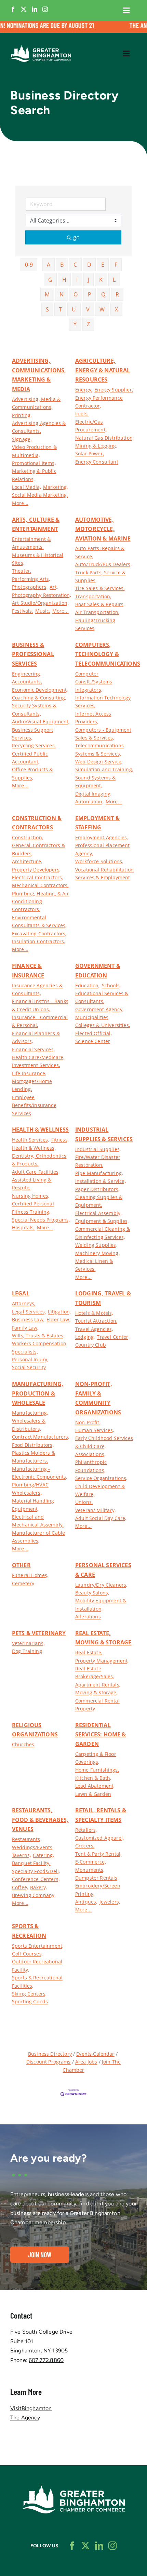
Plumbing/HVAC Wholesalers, (30, 1489)
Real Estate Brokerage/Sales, (95, 1672)
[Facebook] (13, 9)
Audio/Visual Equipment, (41, 722)
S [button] (47, 309)
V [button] (88, 309)
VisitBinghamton (31, 2408)
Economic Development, (40, 690)
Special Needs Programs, (41, 1220)
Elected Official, (93, 1033)
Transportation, (93, 596)
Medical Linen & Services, (94, 1265)
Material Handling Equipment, (33, 1505)
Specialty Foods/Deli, (36, 1871)
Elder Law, (58, 1319)
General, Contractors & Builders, (39, 849)
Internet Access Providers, (93, 718)
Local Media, (26, 487)
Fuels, (82, 413)
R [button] (117, 294)
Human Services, (95, 1430)
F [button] (116, 265)
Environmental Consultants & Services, (39, 921)
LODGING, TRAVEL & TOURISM (103, 1298)
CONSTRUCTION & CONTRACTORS (37, 823)
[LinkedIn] (35, 9)
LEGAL (21, 1293)
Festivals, (23, 611)
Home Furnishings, (97, 1770)
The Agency (25, 2418)
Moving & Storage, (96, 1692)
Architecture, (27, 861)
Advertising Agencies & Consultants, (39, 427)
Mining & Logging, (96, 446)
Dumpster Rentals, (97, 1878)
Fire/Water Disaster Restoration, (98, 1161)
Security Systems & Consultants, (34, 709)
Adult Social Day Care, (101, 1518)
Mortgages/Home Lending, (32, 1085)
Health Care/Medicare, (38, 1057)
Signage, (22, 439)
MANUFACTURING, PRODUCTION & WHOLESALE (38, 1393)
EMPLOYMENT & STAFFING (97, 823)
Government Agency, (99, 1009)
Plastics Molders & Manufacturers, (34, 1457)
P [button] (90, 294)
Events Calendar (95, 2054)
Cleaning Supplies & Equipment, (99, 1201)
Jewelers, (110, 1902)
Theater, (22, 571)
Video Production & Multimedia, (34, 451)
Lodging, (85, 1337)
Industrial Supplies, (98, 1149)
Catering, (43, 1855)
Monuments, (90, 1870)
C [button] (75, 265)
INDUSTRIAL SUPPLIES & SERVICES (104, 1134)
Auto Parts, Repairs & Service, (100, 552)
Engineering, (27, 674)
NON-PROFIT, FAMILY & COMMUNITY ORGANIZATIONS (98, 1398)
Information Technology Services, (103, 702)
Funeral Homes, (30, 1575)
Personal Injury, (30, 1359)
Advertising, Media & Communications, (36, 403)
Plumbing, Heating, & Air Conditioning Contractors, (41, 902)
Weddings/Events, (33, 1847)
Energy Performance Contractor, (99, 402)
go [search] (76, 237)
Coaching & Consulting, (39, 698)
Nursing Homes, (31, 1196)
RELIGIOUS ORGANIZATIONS (35, 1730)
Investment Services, (36, 1065)
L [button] (114, 280)
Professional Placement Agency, (103, 849)
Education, (88, 985)
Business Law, (28, 1319)
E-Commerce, (91, 1862)
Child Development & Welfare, (100, 1490)
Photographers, (30, 587)
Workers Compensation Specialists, (39, 1347)
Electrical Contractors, (38, 877)
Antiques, (86, 1902)
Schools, (111, 985)
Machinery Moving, (97, 1253)
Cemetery (23, 1583)
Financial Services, (33, 1049)
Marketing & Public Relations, (34, 475)
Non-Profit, (88, 1422)
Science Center (93, 1041)
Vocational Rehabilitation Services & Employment (104, 873)
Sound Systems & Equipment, (95, 782)
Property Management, (102, 1661)
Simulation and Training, (104, 769)
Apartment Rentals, (98, 1685)
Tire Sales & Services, (100, 588)
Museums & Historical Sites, (38, 559)
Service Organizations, (101, 1478)
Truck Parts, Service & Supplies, (101, 576)
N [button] (62, 294)
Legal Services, (29, 1312)
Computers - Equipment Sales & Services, (103, 734)
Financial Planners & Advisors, (36, 1037)
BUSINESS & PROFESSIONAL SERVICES (33, 654)
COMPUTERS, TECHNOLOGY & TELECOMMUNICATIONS (108, 654)
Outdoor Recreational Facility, (37, 1965)
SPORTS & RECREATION (29, 1931)
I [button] (77, 280)
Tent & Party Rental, (98, 1854)
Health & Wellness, (34, 1148)
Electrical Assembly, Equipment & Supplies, (102, 1217)
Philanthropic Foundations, (91, 1466)
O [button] (76, 294)
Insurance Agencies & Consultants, (37, 989)
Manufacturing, (30, 1413)
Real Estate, (89, 1652)
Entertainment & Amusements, (31, 543)
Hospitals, (23, 1227)
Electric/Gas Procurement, (91, 426)
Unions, (84, 1502)
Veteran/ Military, (95, 1510)
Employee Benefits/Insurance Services (34, 1105)
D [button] (89, 265)
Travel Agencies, (94, 1329)
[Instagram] (45, 9)
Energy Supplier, (114, 390)
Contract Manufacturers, (41, 1437)
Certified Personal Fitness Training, (33, 1207)
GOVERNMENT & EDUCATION (98, 971)
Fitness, (60, 1140)
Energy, (84, 390)
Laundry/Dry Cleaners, (101, 1585)
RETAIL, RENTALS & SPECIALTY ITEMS (101, 1815)
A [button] (49, 265)
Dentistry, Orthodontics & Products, (39, 1160)
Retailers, (86, 1830)
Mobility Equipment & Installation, (101, 1604)
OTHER (21, 1565)
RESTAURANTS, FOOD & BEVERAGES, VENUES (40, 1820)
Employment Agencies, (102, 837)
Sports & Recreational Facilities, (37, 1981)
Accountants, (27, 682)
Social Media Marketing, (40, 495)
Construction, (28, 837)
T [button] (60, 309)
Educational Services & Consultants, (102, 997)
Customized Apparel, (99, 1838)
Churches (23, 1744)
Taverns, (21, 1855)
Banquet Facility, (31, 1863)
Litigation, (59, 1312)
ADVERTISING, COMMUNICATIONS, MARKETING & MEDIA (39, 375)
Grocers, (85, 1846)
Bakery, (38, 1887)
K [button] (101, 280)
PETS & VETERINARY (39, 1633)
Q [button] (103, 294)
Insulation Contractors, (39, 941)
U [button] (74, 309)
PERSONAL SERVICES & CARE (103, 1570)
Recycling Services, (34, 745)
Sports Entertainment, (38, 1946)
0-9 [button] (29, 265)
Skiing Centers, (29, 1994)
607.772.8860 (46, 2360)
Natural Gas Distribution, (104, 438)
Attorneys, (24, 1303)
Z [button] (88, 324)
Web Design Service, (99, 762)
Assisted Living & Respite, (32, 1184)
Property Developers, (36, 870)
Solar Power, (90, 453)
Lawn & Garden (93, 1794)
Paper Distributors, (97, 1189)
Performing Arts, (31, 579)
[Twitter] (24, 9)
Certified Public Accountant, (30, 758)
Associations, (90, 1454)
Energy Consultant (97, 462)
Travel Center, (113, 1337)
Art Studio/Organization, (40, 603)
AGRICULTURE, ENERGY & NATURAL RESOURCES (103, 370)
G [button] (50, 280)
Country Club (91, 1345)
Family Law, (25, 1328)
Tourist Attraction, (96, 1321)
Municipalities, (92, 1017)
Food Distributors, (33, 1445)
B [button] (62, 265)
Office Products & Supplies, (32, 773)
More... (20, 503)
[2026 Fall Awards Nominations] (73, 27)
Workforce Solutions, (99, 861)
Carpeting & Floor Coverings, (96, 1758)
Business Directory (50, 2054)
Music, (43, 611)
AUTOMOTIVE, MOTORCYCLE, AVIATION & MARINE (103, 529)
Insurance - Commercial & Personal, (40, 1021)
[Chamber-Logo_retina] (73, 2488)
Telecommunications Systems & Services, (99, 749)
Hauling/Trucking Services (95, 624)
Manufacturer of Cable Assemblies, (38, 1537)
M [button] (47, 294)
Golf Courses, (27, 1954)
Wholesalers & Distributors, (29, 1425)
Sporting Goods (30, 2001)
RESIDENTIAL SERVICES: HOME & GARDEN (101, 1734)
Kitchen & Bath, (93, 1778)
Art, (54, 587)
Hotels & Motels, (94, 1313)
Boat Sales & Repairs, (100, 604)
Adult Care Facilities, (36, 1172)
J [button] (89, 280)
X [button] (116, 309)
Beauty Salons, (92, 1593)
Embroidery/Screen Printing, (98, 1890)
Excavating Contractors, (39, 933)
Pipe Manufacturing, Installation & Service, (101, 1177)
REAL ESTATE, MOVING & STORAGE (103, 1638)
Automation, (89, 802)
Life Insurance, (29, 1073)
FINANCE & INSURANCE (28, 971)
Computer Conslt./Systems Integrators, (94, 682)
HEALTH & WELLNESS (41, 1130)
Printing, (22, 415)
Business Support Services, (33, 734)
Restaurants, (27, 1839)
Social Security (29, 1367)
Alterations (88, 1617)
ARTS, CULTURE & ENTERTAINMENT (36, 524)
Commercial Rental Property (97, 1705)
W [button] (102, 309)
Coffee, (20, 1887)
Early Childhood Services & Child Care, (104, 1442)
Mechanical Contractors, (40, 885)
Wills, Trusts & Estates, (38, 1336)
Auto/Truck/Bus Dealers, (103, 564)
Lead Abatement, (95, 1786)
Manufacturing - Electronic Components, (40, 1473)
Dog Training (27, 1651)
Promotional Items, (34, 463)
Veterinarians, (28, 1643)
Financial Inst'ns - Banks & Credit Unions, (40, 1005)
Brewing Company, (34, 1895)
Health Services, (31, 1140)
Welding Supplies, (96, 1245)
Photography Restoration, (42, 595)
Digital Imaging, (93, 794)
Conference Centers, (36, 1879)
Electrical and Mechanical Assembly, (38, 1521)
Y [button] (75, 324)
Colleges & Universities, (103, 1025)
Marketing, (56, 487)
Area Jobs (86, 2062)
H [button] (64, 280)
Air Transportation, (97, 612)
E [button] (103, 265)
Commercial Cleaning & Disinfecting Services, (103, 1233)
